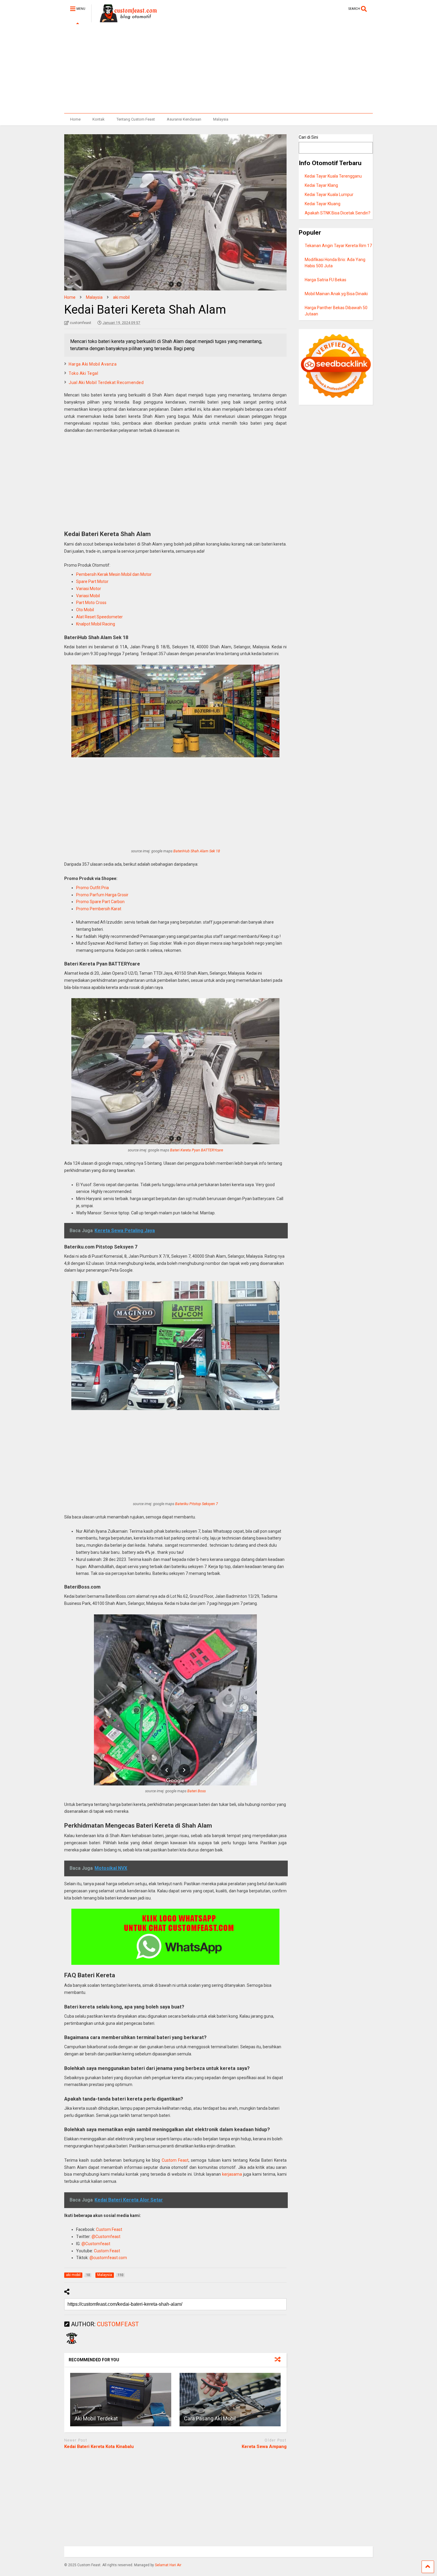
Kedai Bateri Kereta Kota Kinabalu (99, 2447)
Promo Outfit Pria (92, 888)
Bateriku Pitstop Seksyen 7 (197, 1504)
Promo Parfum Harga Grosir (102, 895)
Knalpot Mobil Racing (96, 624)
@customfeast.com (108, 2258)
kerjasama (232, 2174)
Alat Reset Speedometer (99, 617)
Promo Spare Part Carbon (100, 902)
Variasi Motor (89, 589)
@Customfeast (106, 2237)
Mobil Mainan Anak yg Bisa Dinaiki (336, 294)
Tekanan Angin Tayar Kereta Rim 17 (338, 246)
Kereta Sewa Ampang (264, 2447)
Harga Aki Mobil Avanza (93, 364)
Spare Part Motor (92, 581)
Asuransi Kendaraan (184, 119)
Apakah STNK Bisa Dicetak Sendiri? (338, 213)
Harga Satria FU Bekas (326, 280)
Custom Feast (175, 2160)
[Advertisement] (218, 69)
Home (75, 119)
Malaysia (221, 119)
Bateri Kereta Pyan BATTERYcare (197, 1150)
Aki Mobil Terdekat (96, 2418)
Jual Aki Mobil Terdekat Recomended (106, 383)
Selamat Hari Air (168, 2565)
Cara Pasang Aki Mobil (210, 2418)
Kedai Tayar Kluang (323, 204)
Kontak (99, 119)
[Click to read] (121, 2400)
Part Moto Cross (91, 603)
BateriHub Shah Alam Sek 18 (197, 851)
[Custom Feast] (124, 20)
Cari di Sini (308, 137)
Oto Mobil (85, 610)
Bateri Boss (197, 1791)
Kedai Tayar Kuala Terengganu (333, 176)
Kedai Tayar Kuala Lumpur (329, 195)
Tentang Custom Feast (136, 119)
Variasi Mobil (88, 596)
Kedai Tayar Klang (321, 185)
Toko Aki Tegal (83, 373)
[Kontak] (175, 1937)
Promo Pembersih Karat (99, 909)
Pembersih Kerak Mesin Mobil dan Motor (114, 574)
